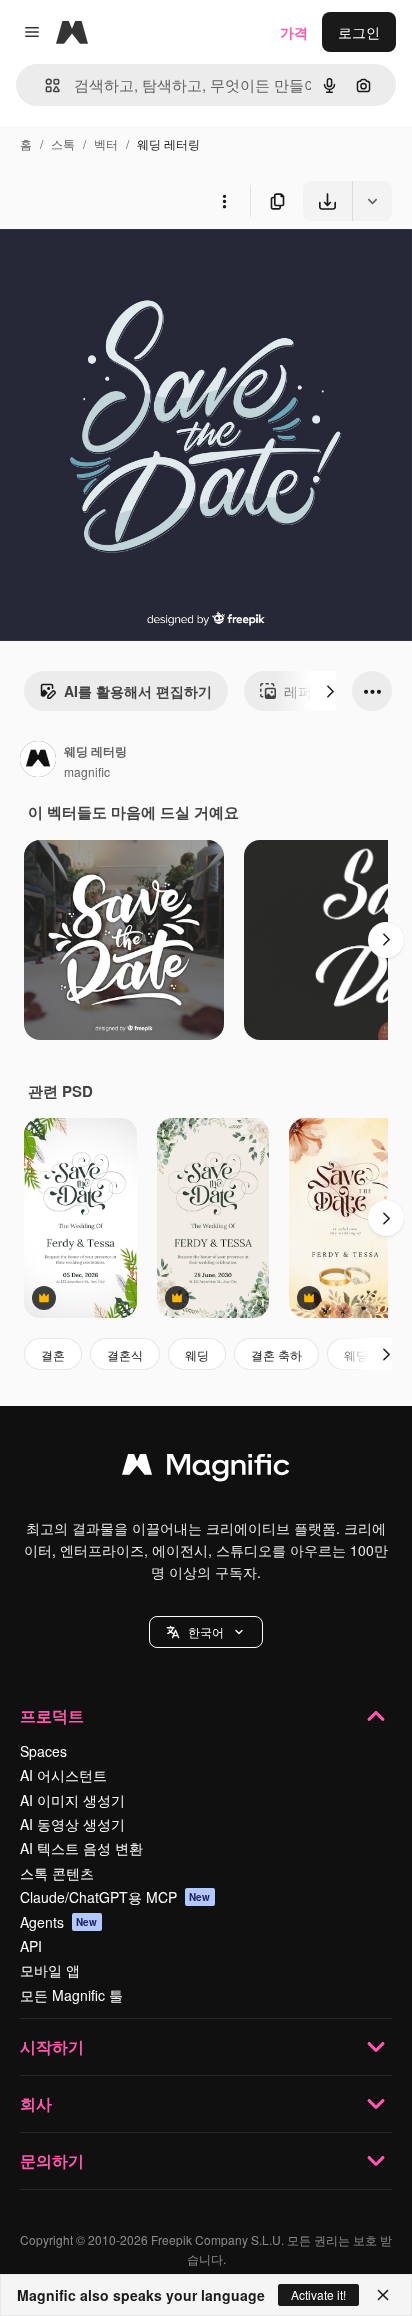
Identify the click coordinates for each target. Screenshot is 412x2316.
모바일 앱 (50, 1970)
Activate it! (318, 2294)
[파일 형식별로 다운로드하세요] (372, 201)
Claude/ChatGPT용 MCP (115, 1897)
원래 (115, 267)
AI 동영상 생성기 (72, 1824)
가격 (294, 32)
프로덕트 (52, 1715)
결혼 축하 (276, 1354)
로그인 (359, 32)
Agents (59, 1922)
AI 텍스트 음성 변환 (81, 1848)
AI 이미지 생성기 (72, 1800)
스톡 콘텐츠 (57, 1873)
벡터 (106, 143)
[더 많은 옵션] (224, 201)
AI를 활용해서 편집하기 (138, 691)
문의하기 (52, 2160)
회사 (36, 2103)
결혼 (53, 1354)
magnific (87, 771)
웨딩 (197, 1354)
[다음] (330, 691)
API (31, 1946)
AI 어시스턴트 (63, 1775)
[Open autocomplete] (44, 85)
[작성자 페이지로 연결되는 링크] (38, 761)
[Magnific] (206, 1469)
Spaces (43, 1751)
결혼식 (125, 1354)
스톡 (63, 143)
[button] (206, 1632)
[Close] (383, 2295)
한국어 (206, 1631)
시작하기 (52, 2046)
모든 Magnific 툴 (71, 1995)
